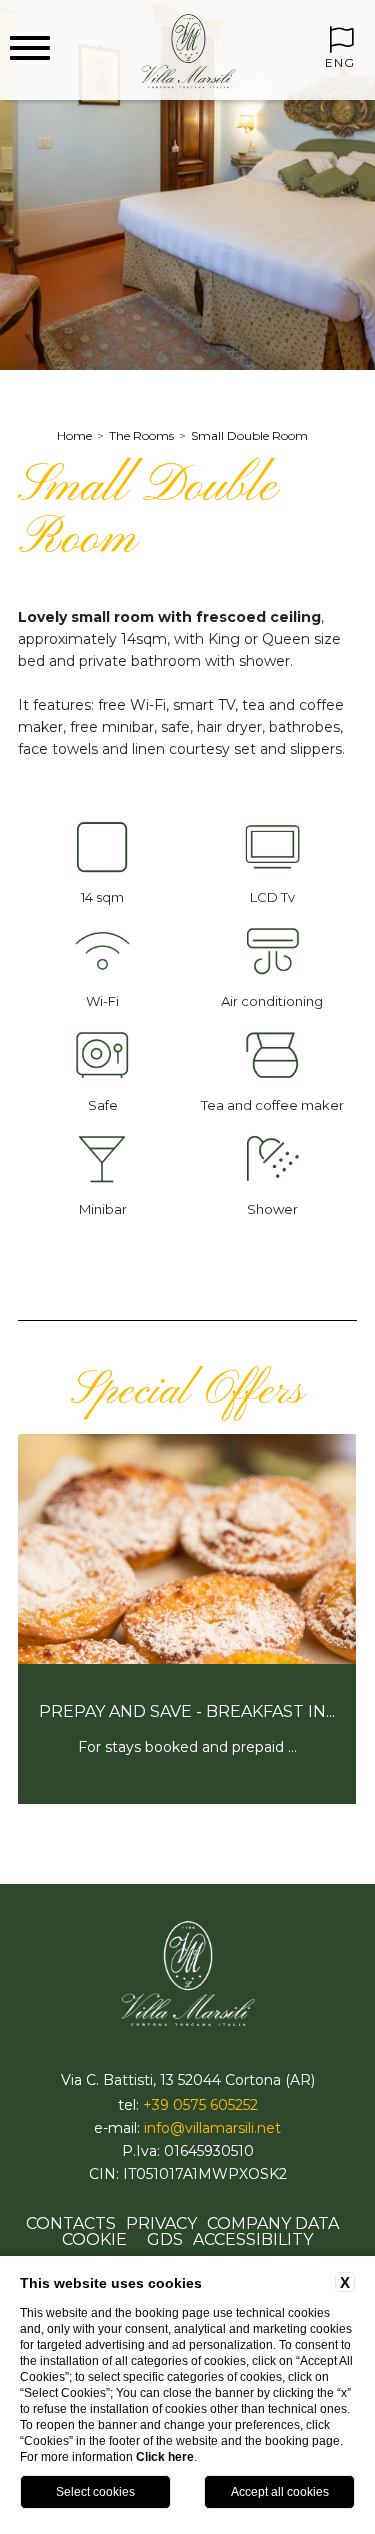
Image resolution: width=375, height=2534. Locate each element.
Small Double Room (249, 435)
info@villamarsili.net (212, 2128)
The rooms (141, 435)
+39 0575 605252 (200, 2105)
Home (74, 435)
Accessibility (253, 2239)
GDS (165, 2239)
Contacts (71, 2223)
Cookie (94, 2239)
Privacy (161, 2223)
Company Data (273, 2223)
